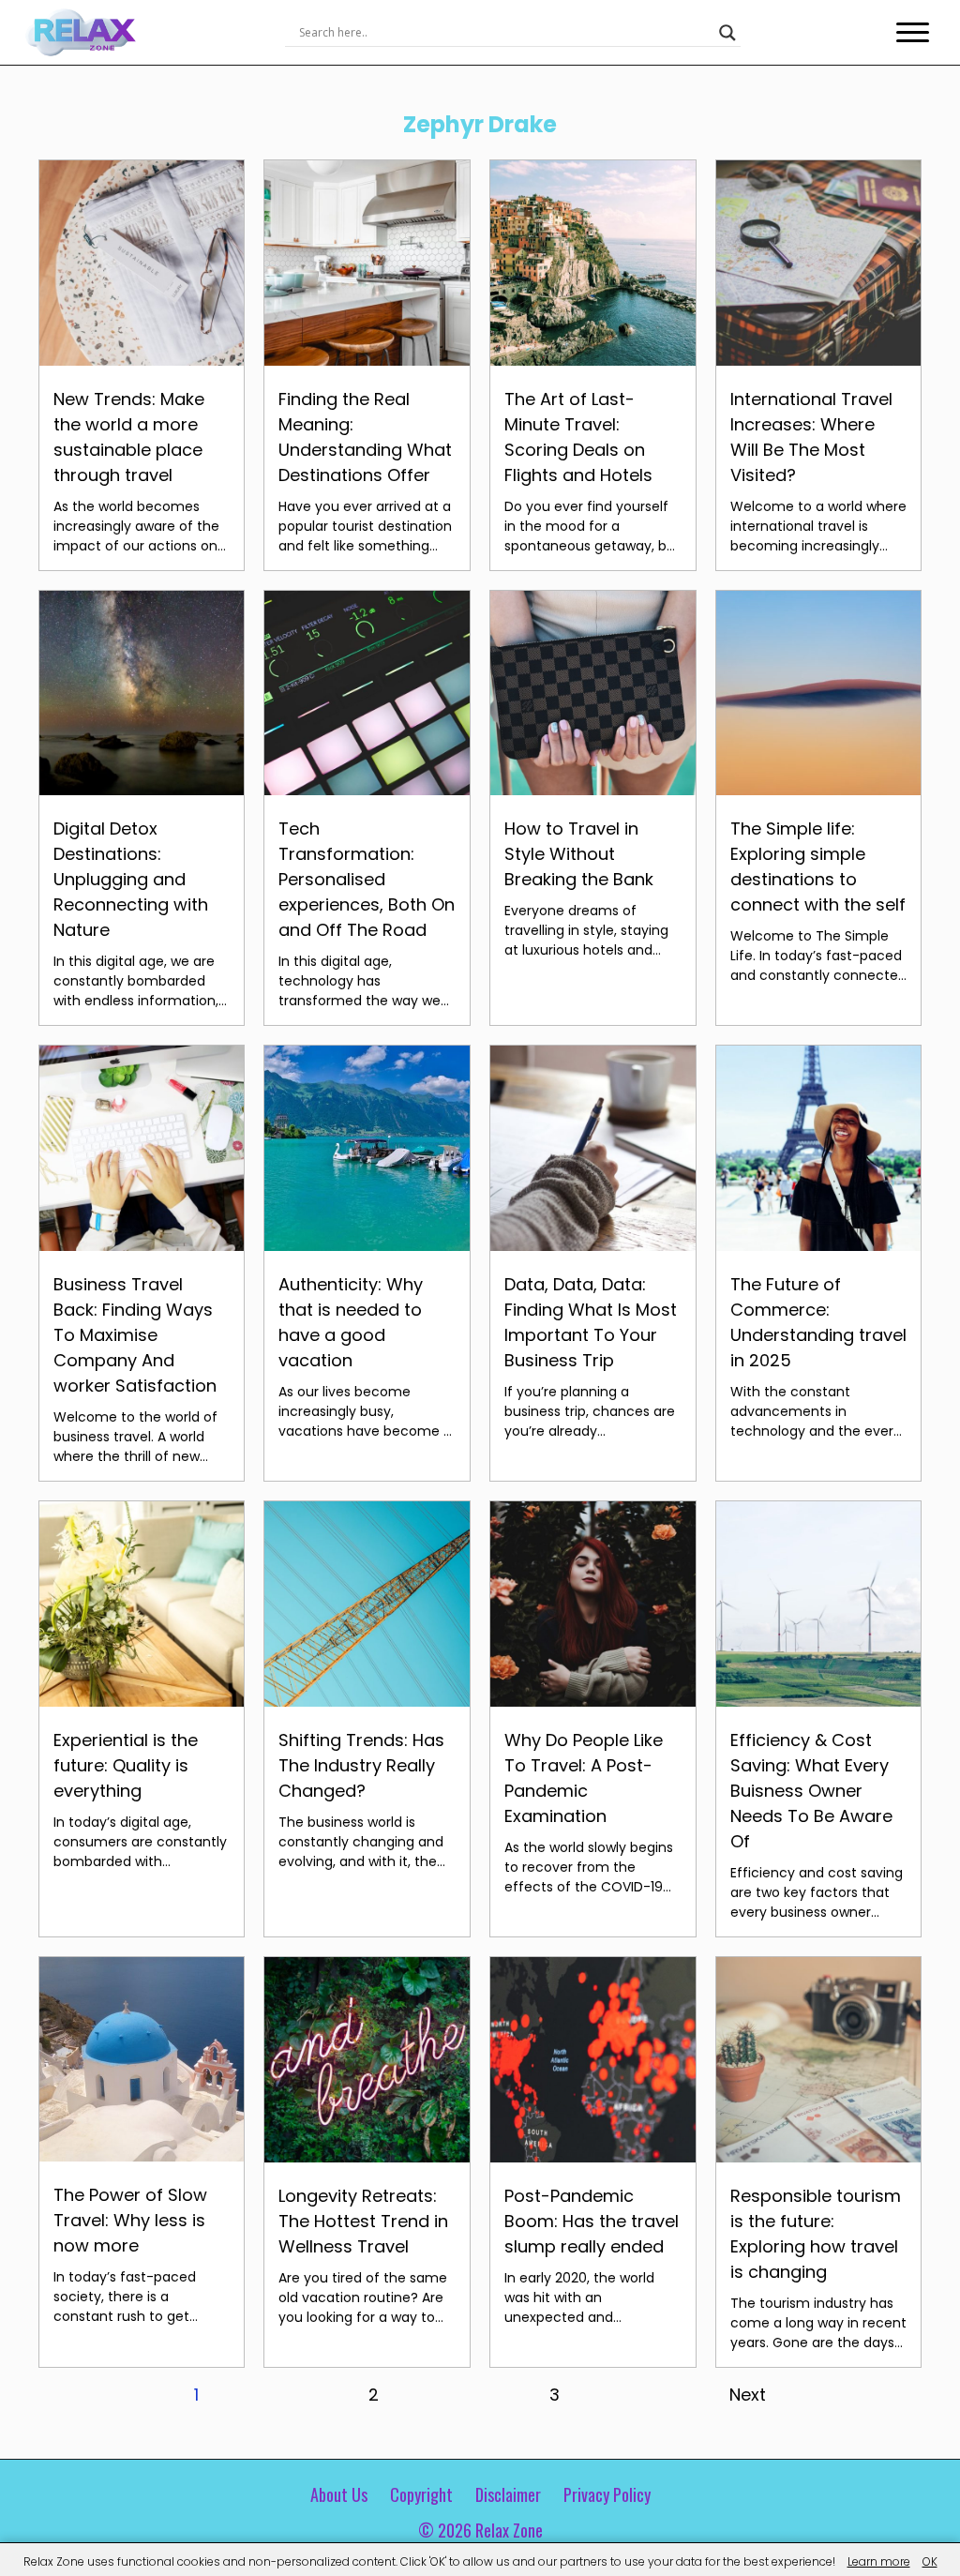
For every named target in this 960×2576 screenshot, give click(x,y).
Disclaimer (508, 2494)
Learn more (879, 2561)
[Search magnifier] (727, 33)
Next (748, 2395)
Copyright (421, 2494)
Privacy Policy (607, 2494)
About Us (339, 2494)
